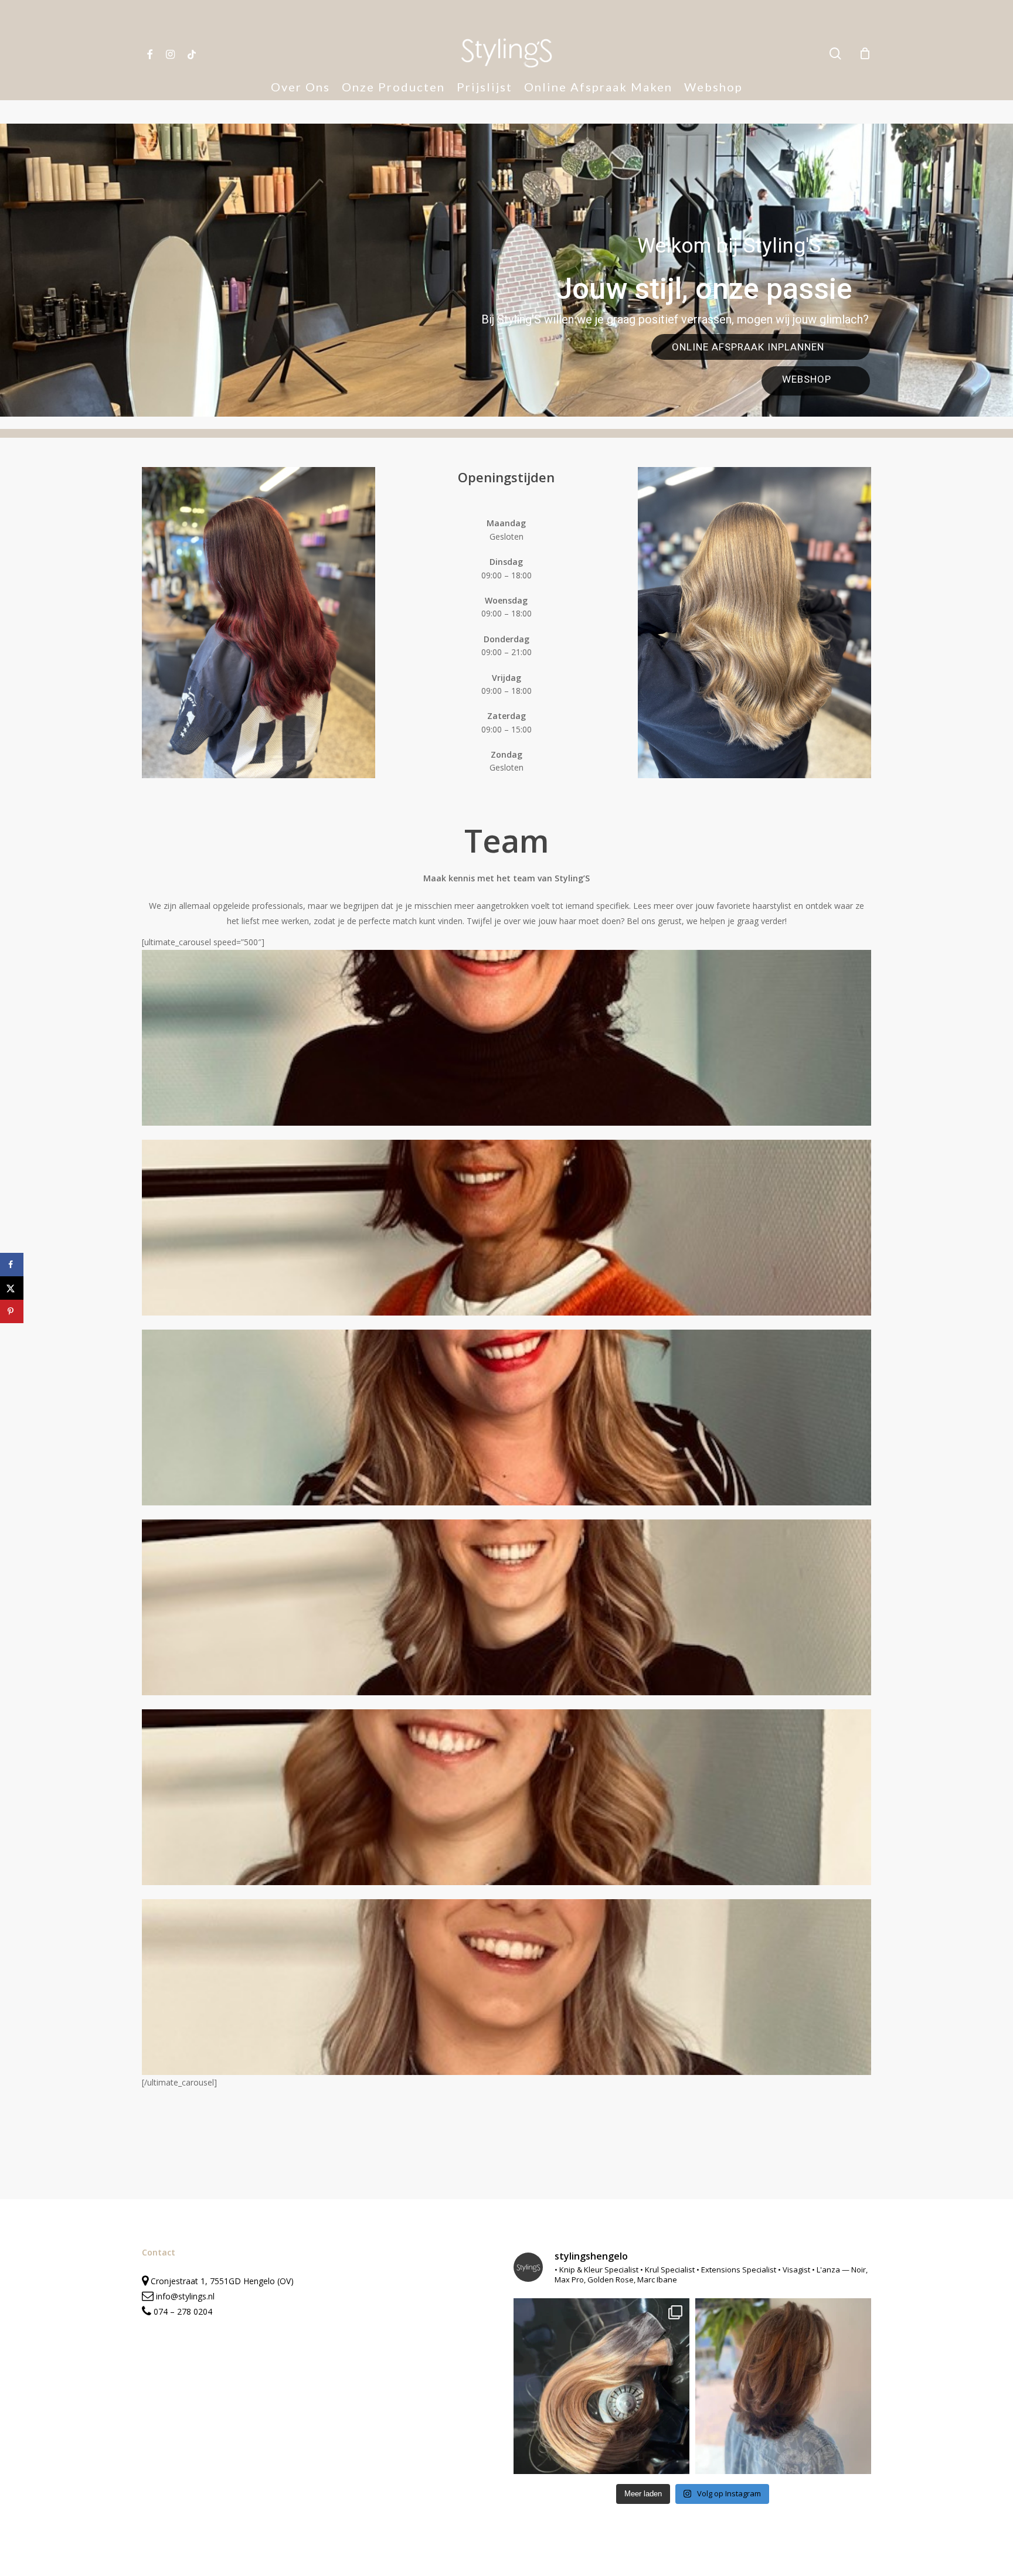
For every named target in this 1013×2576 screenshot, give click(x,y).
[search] (835, 54)
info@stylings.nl (185, 2296)
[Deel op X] (12, 1288)
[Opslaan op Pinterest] (12, 1311)
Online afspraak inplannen (749, 347)
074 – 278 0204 (183, 2311)
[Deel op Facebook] (12, 1265)
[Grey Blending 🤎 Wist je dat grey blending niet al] (783, 2386)
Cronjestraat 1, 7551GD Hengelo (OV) (221, 2281)
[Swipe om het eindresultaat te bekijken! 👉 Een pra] (601, 2386)
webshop (807, 379)
